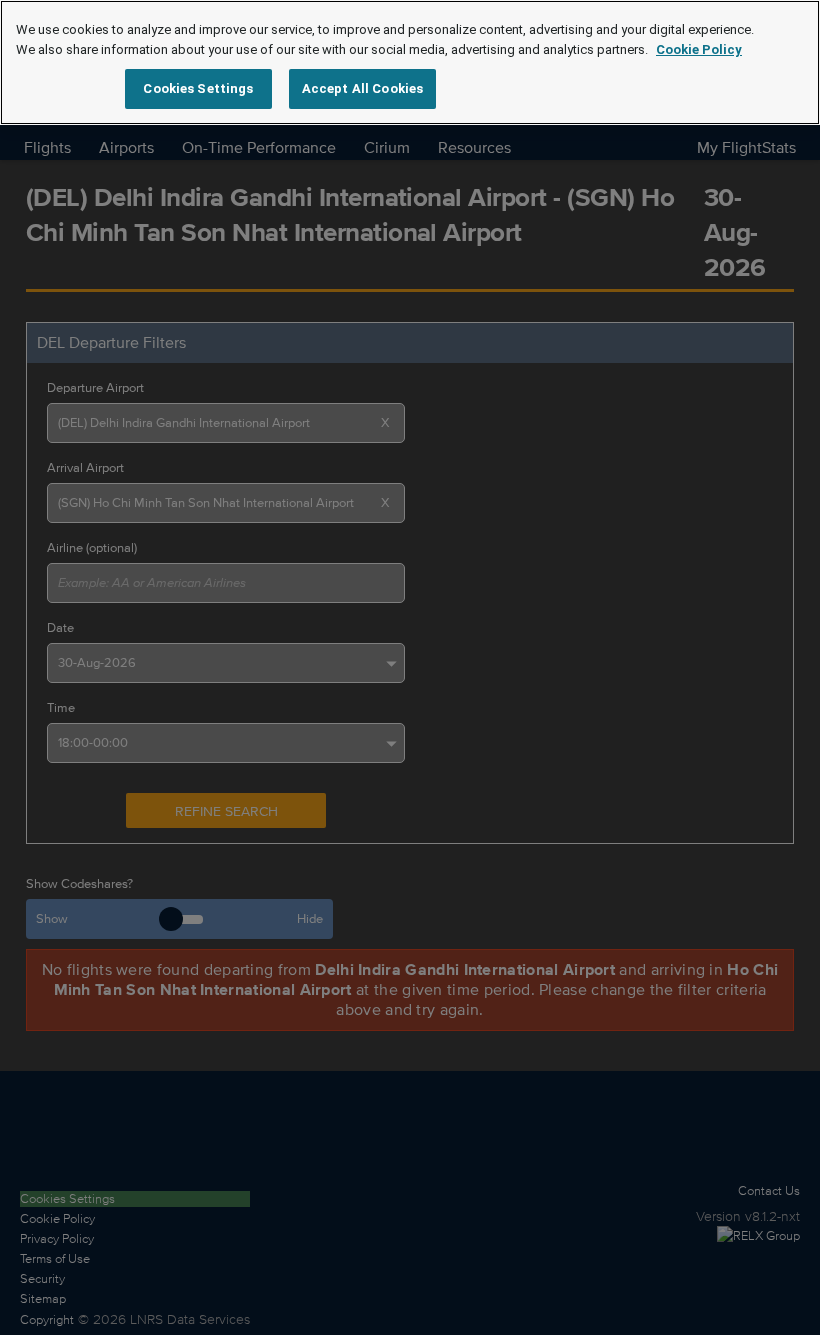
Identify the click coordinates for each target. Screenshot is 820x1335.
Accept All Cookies (362, 88)
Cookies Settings (198, 88)
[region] (410, 62)
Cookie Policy (699, 49)
